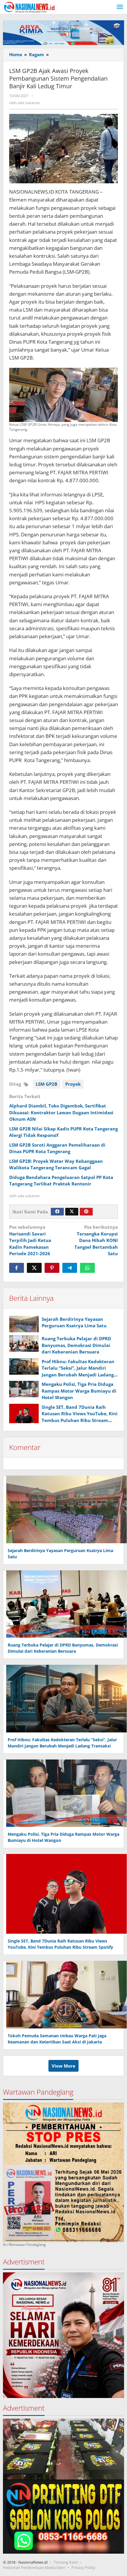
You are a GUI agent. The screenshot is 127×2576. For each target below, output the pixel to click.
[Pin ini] (52, 1268)
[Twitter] (72, 1212)
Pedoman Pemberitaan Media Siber (34, 2567)
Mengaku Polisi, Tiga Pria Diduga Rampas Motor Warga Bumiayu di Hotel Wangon (79, 1391)
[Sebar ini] (17, 1268)
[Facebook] (57, 1212)
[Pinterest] (86, 1212)
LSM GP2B (47, 1084)
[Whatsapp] (87, 1268)
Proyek (73, 1084)
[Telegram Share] (70, 1268)
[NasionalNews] (29, 7)
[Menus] (120, 7)
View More (63, 2066)
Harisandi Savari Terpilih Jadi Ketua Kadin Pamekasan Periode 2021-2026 (30, 1240)
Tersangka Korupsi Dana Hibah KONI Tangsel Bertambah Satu (96, 1240)
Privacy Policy (83, 2567)
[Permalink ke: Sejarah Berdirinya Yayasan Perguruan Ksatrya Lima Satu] (24, 1324)
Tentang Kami (66, 2562)
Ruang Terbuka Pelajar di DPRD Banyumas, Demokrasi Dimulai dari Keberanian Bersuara (76, 1345)
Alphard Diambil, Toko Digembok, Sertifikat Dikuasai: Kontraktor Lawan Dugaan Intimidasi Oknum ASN (61, 1112)
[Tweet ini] (34, 1268)
